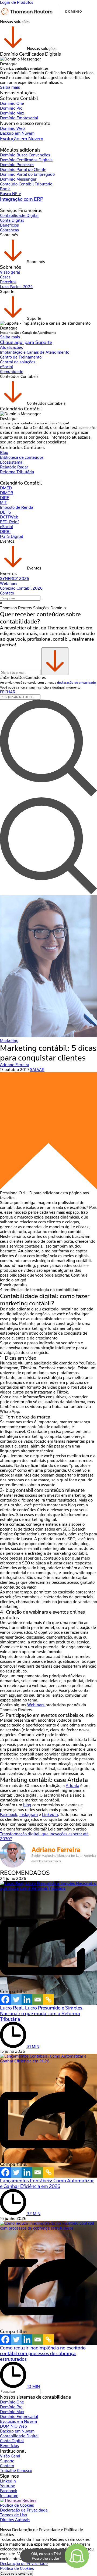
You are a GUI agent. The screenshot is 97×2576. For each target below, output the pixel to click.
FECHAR (8, 692)
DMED (6, 488)
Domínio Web (12, 128)
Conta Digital (12, 220)
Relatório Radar (14, 467)
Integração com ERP (22, 199)
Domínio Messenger (18, 179)
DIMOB (7, 493)
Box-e (5, 189)
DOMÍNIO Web (13, 2426)
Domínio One (12, 103)
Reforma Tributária (17, 472)
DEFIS (6, 512)
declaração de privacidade (76, 682)
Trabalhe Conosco (16, 2471)
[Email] (38, 2000)
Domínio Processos (17, 165)
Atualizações (11, 347)
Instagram (29, 1815)
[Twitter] (16, 2000)
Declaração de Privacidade (24, 2510)
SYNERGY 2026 (15, 579)
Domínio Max (12, 113)
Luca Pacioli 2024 (16, 287)
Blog (4, 453)
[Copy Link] (48, 2000)
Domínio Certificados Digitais (26, 160)
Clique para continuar (16, 2573)
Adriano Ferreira (15, 1065)
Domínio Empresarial (19, 118)
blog (27, 1805)
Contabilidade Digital (19, 216)
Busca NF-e (11, 194)
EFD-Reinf (9, 522)
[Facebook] (5, 2000)
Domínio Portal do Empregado (27, 174)
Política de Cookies (17, 2505)
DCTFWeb (9, 517)
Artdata (72, 1786)
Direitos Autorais (15, 2520)
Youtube (8, 2486)
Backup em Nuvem (17, 133)
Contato (7, 593)
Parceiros (8, 282)
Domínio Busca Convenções (25, 155)
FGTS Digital (11, 536)
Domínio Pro (11, 108)
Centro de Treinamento (21, 357)
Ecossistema (11, 462)
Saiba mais (10, 87)
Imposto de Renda (17, 507)
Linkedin (8, 2481)
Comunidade (12, 372)
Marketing (9, 1041)
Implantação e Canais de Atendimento (35, 352)
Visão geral (10, 272)
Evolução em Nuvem (22, 139)
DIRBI (5, 532)
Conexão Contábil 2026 (21, 588)
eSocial (6, 367)
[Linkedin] (27, 2000)
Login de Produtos (17, 2)
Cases (5, 277)
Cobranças (9, 230)
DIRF (4, 498)
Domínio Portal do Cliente (23, 170)
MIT (4, 503)
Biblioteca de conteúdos (22, 457)
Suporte (7, 2461)
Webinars (9, 583)
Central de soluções (18, 362)
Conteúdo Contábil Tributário (26, 184)
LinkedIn (50, 1815)
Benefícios (9, 225)
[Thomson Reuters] (42, 17)
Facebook (9, 2491)
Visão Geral (10, 2456)
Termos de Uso (13, 2515)
